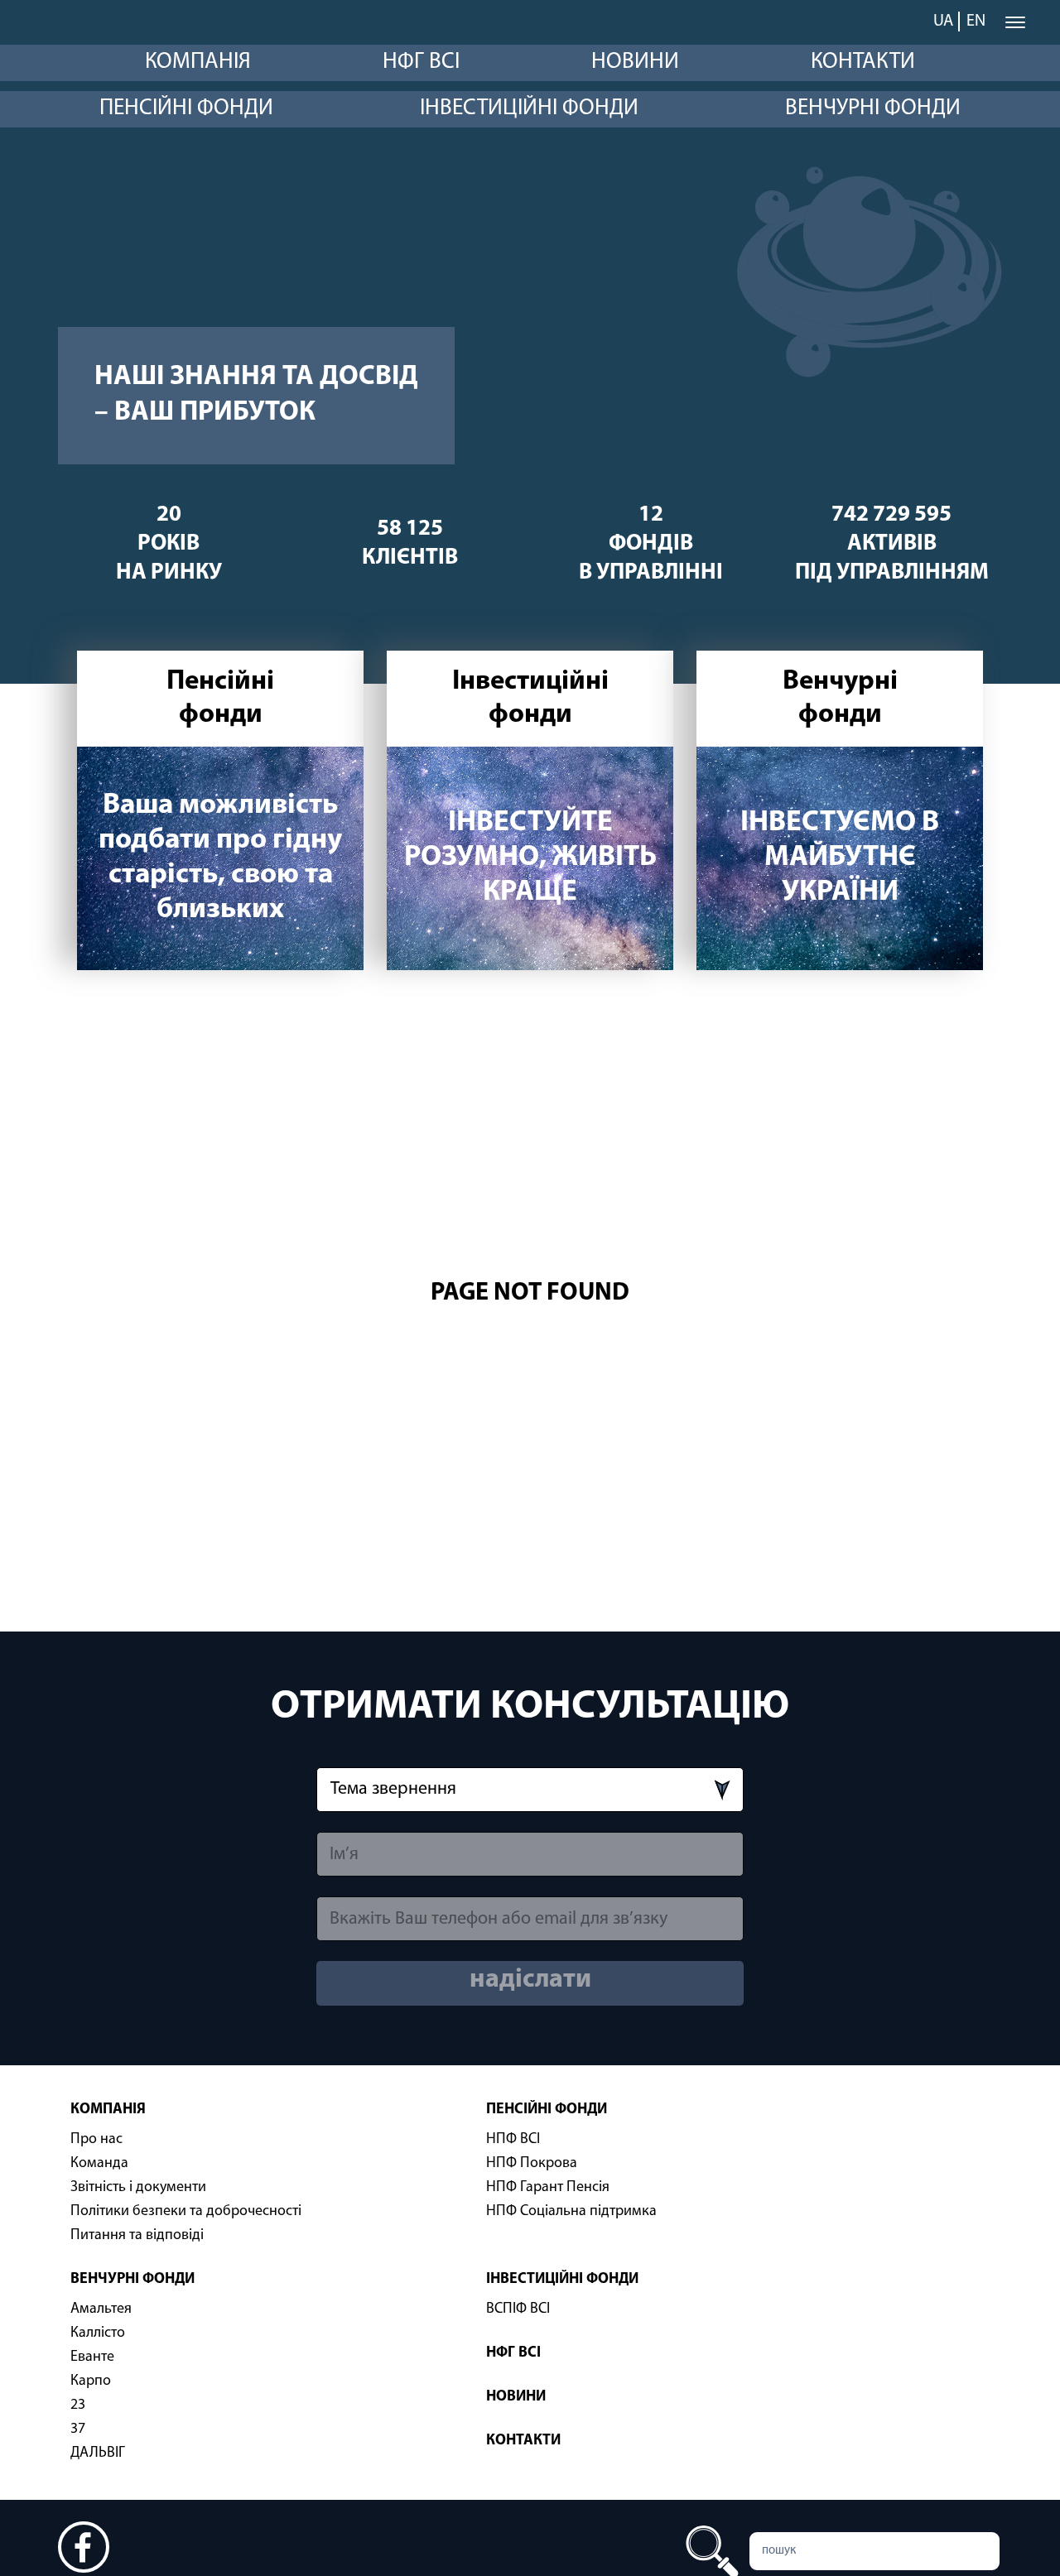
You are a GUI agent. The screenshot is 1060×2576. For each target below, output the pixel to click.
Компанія (198, 62)
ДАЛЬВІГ (98, 2453)
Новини (635, 62)
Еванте (92, 2357)
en (976, 22)
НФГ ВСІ (421, 62)
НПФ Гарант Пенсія (548, 2188)
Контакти (863, 62)
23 (78, 2405)
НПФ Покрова (532, 2164)
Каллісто (98, 2333)
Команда (99, 2164)
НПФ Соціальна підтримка (571, 2212)
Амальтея (101, 2309)
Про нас (96, 2140)
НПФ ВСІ (513, 2140)
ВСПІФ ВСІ (518, 2309)
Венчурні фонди (873, 109)
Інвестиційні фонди (529, 109)
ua (943, 22)
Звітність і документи (138, 2188)
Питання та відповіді (137, 2236)
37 (78, 2429)
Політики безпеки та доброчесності (186, 2212)
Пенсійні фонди (186, 109)
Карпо (91, 2381)
